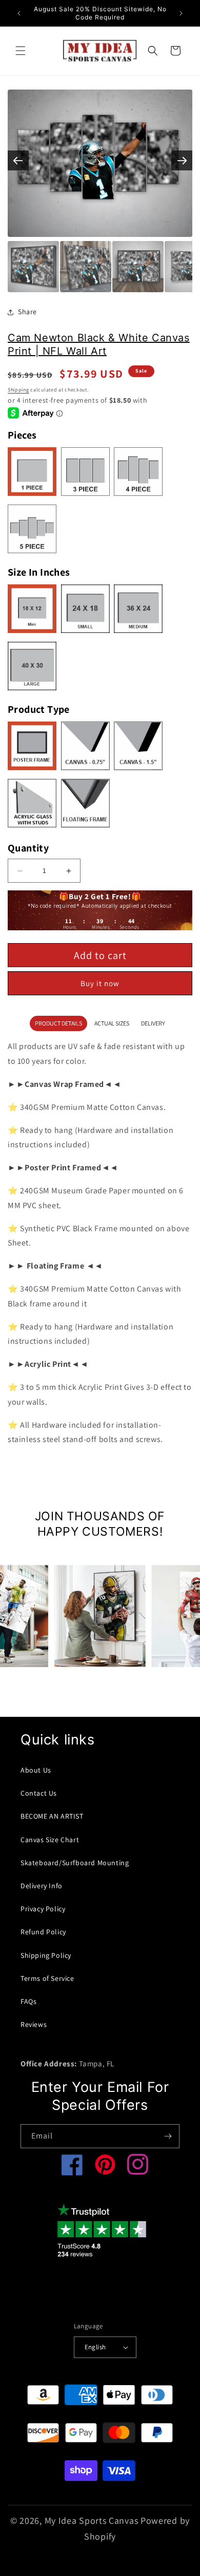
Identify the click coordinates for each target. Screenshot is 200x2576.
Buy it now (100, 983)
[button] (21, 51)
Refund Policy (43, 1932)
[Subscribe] (168, 2136)
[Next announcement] (181, 13)
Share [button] (27, 312)
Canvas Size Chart (50, 1840)
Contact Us (39, 1793)
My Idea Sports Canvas (92, 2520)
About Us (36, 1770)
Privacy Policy (43, 1909)
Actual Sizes (112, 1023)
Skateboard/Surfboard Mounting (75, 1863)
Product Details (58, 1023)
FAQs (28, 2001)
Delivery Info (42, 1886)
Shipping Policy (46, 1955)
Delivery (153, 1023)
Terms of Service (47, 1978)
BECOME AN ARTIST (52, 1816)
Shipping (18, 390)
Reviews (34, 2024)
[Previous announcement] (19, 13)
